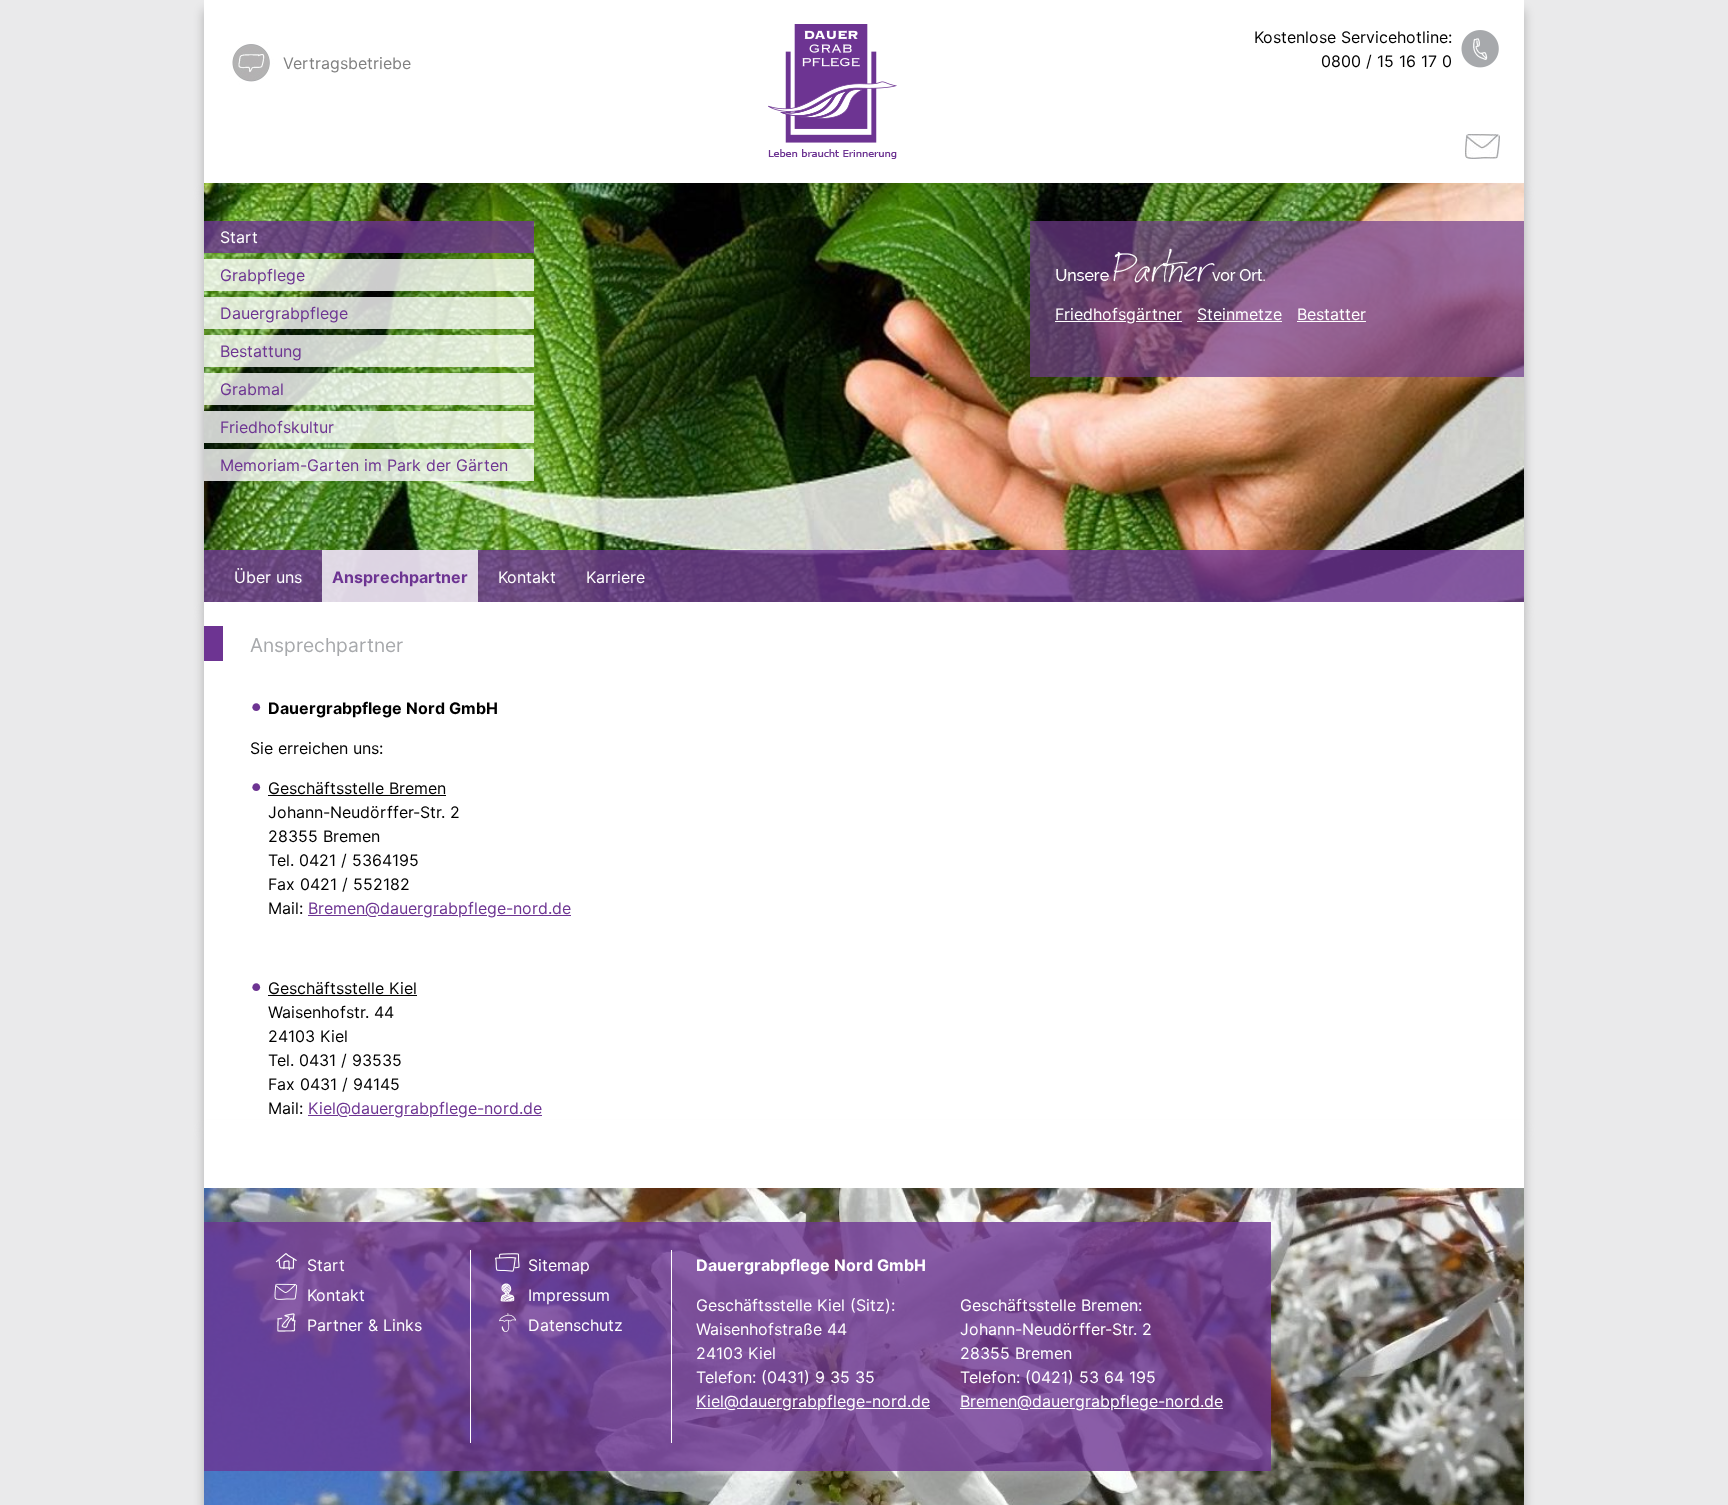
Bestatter (1331, 314)
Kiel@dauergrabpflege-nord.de (425, 1108)
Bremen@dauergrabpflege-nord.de (439, 908)
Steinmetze (1239, 314)
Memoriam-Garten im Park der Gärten (364, 465)
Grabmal (252, 389)
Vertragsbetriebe (347, 63)
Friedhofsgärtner (1118, 314)
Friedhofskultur (277, 427)
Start (239, 237)
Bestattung (261, 351)
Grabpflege (262, 275)
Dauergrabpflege (284, 313)
